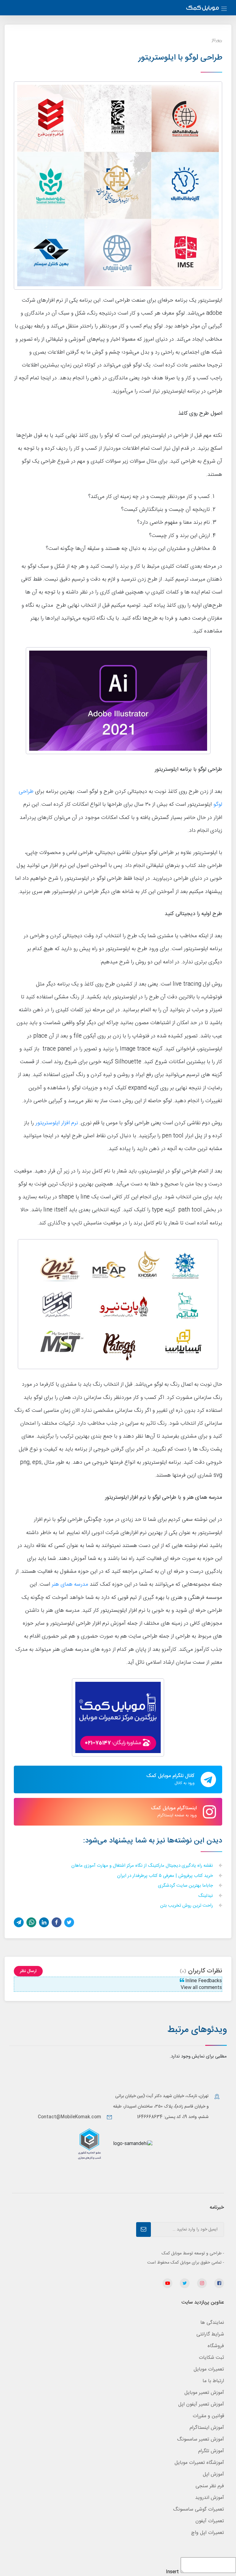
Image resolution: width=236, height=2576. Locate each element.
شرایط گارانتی (210, 2334)
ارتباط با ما (213, 2381)
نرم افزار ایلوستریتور (57, 1123)
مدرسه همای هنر (70, 1585)
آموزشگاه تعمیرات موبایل (199, 2463)
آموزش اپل (213, 2474)
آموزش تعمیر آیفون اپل (201, 2404)
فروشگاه (216, 2346)
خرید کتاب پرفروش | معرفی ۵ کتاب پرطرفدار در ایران (166, 1876)
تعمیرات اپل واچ (208, 2533)
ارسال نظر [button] (28, 1971)
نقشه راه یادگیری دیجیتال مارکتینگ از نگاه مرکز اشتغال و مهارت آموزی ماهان (143, 1866)
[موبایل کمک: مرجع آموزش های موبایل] (203, 9)
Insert (172, 2572)
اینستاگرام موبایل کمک (174, 1811)
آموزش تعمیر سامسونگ (201, 2439)
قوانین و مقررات (208, 2416)
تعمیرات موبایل (209, 2369)
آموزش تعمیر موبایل (204, 2393)
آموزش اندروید (210, 2498)
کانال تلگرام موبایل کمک (170, 1779)
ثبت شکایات (211, 2358)
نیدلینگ (206, 1896)
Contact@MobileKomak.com (69, 2117)
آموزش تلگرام (211, 2451)
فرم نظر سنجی (210, 2486)
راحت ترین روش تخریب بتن (187, 1906)
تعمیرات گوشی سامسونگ (199, 2509)
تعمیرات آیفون (210, 2521)
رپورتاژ (217, 40)
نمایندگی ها (212, 2323)
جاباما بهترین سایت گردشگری (186, 1886)
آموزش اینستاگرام (207, 2428)
